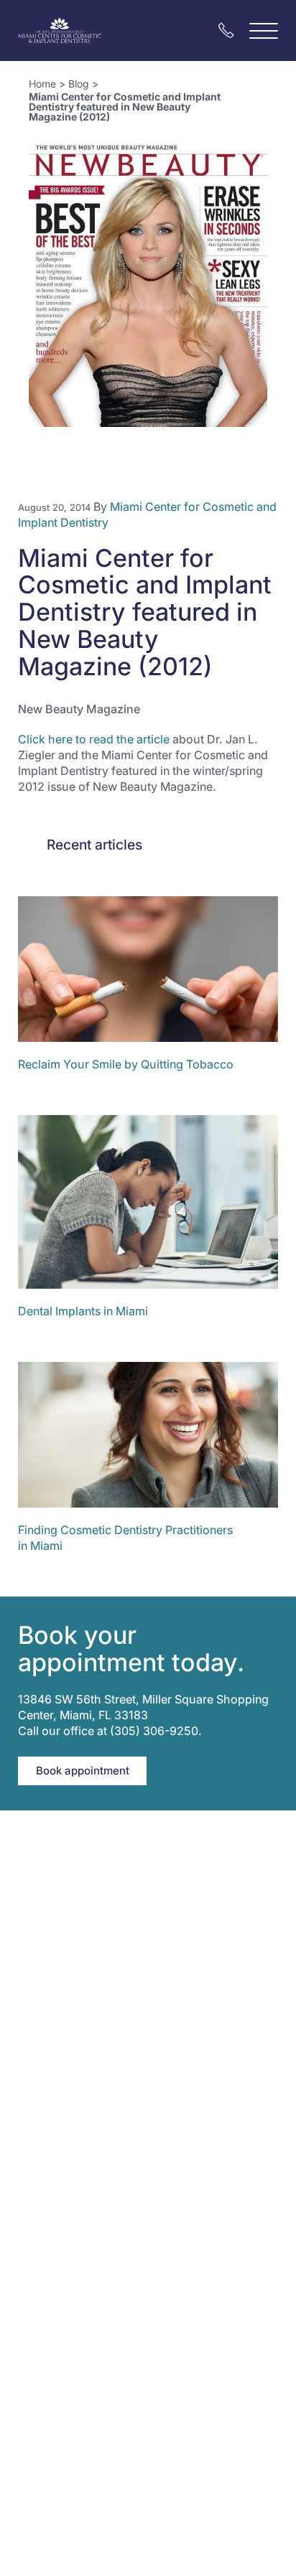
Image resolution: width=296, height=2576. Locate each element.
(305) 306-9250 (154, 1731)
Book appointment (83, 1771)
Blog (79, 84)
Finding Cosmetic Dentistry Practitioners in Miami (125, 1538)
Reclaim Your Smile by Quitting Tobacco (126, 1064)
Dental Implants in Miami (83, 1311)
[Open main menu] (264, 30)
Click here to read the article (94, 739)
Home (42, 84)
